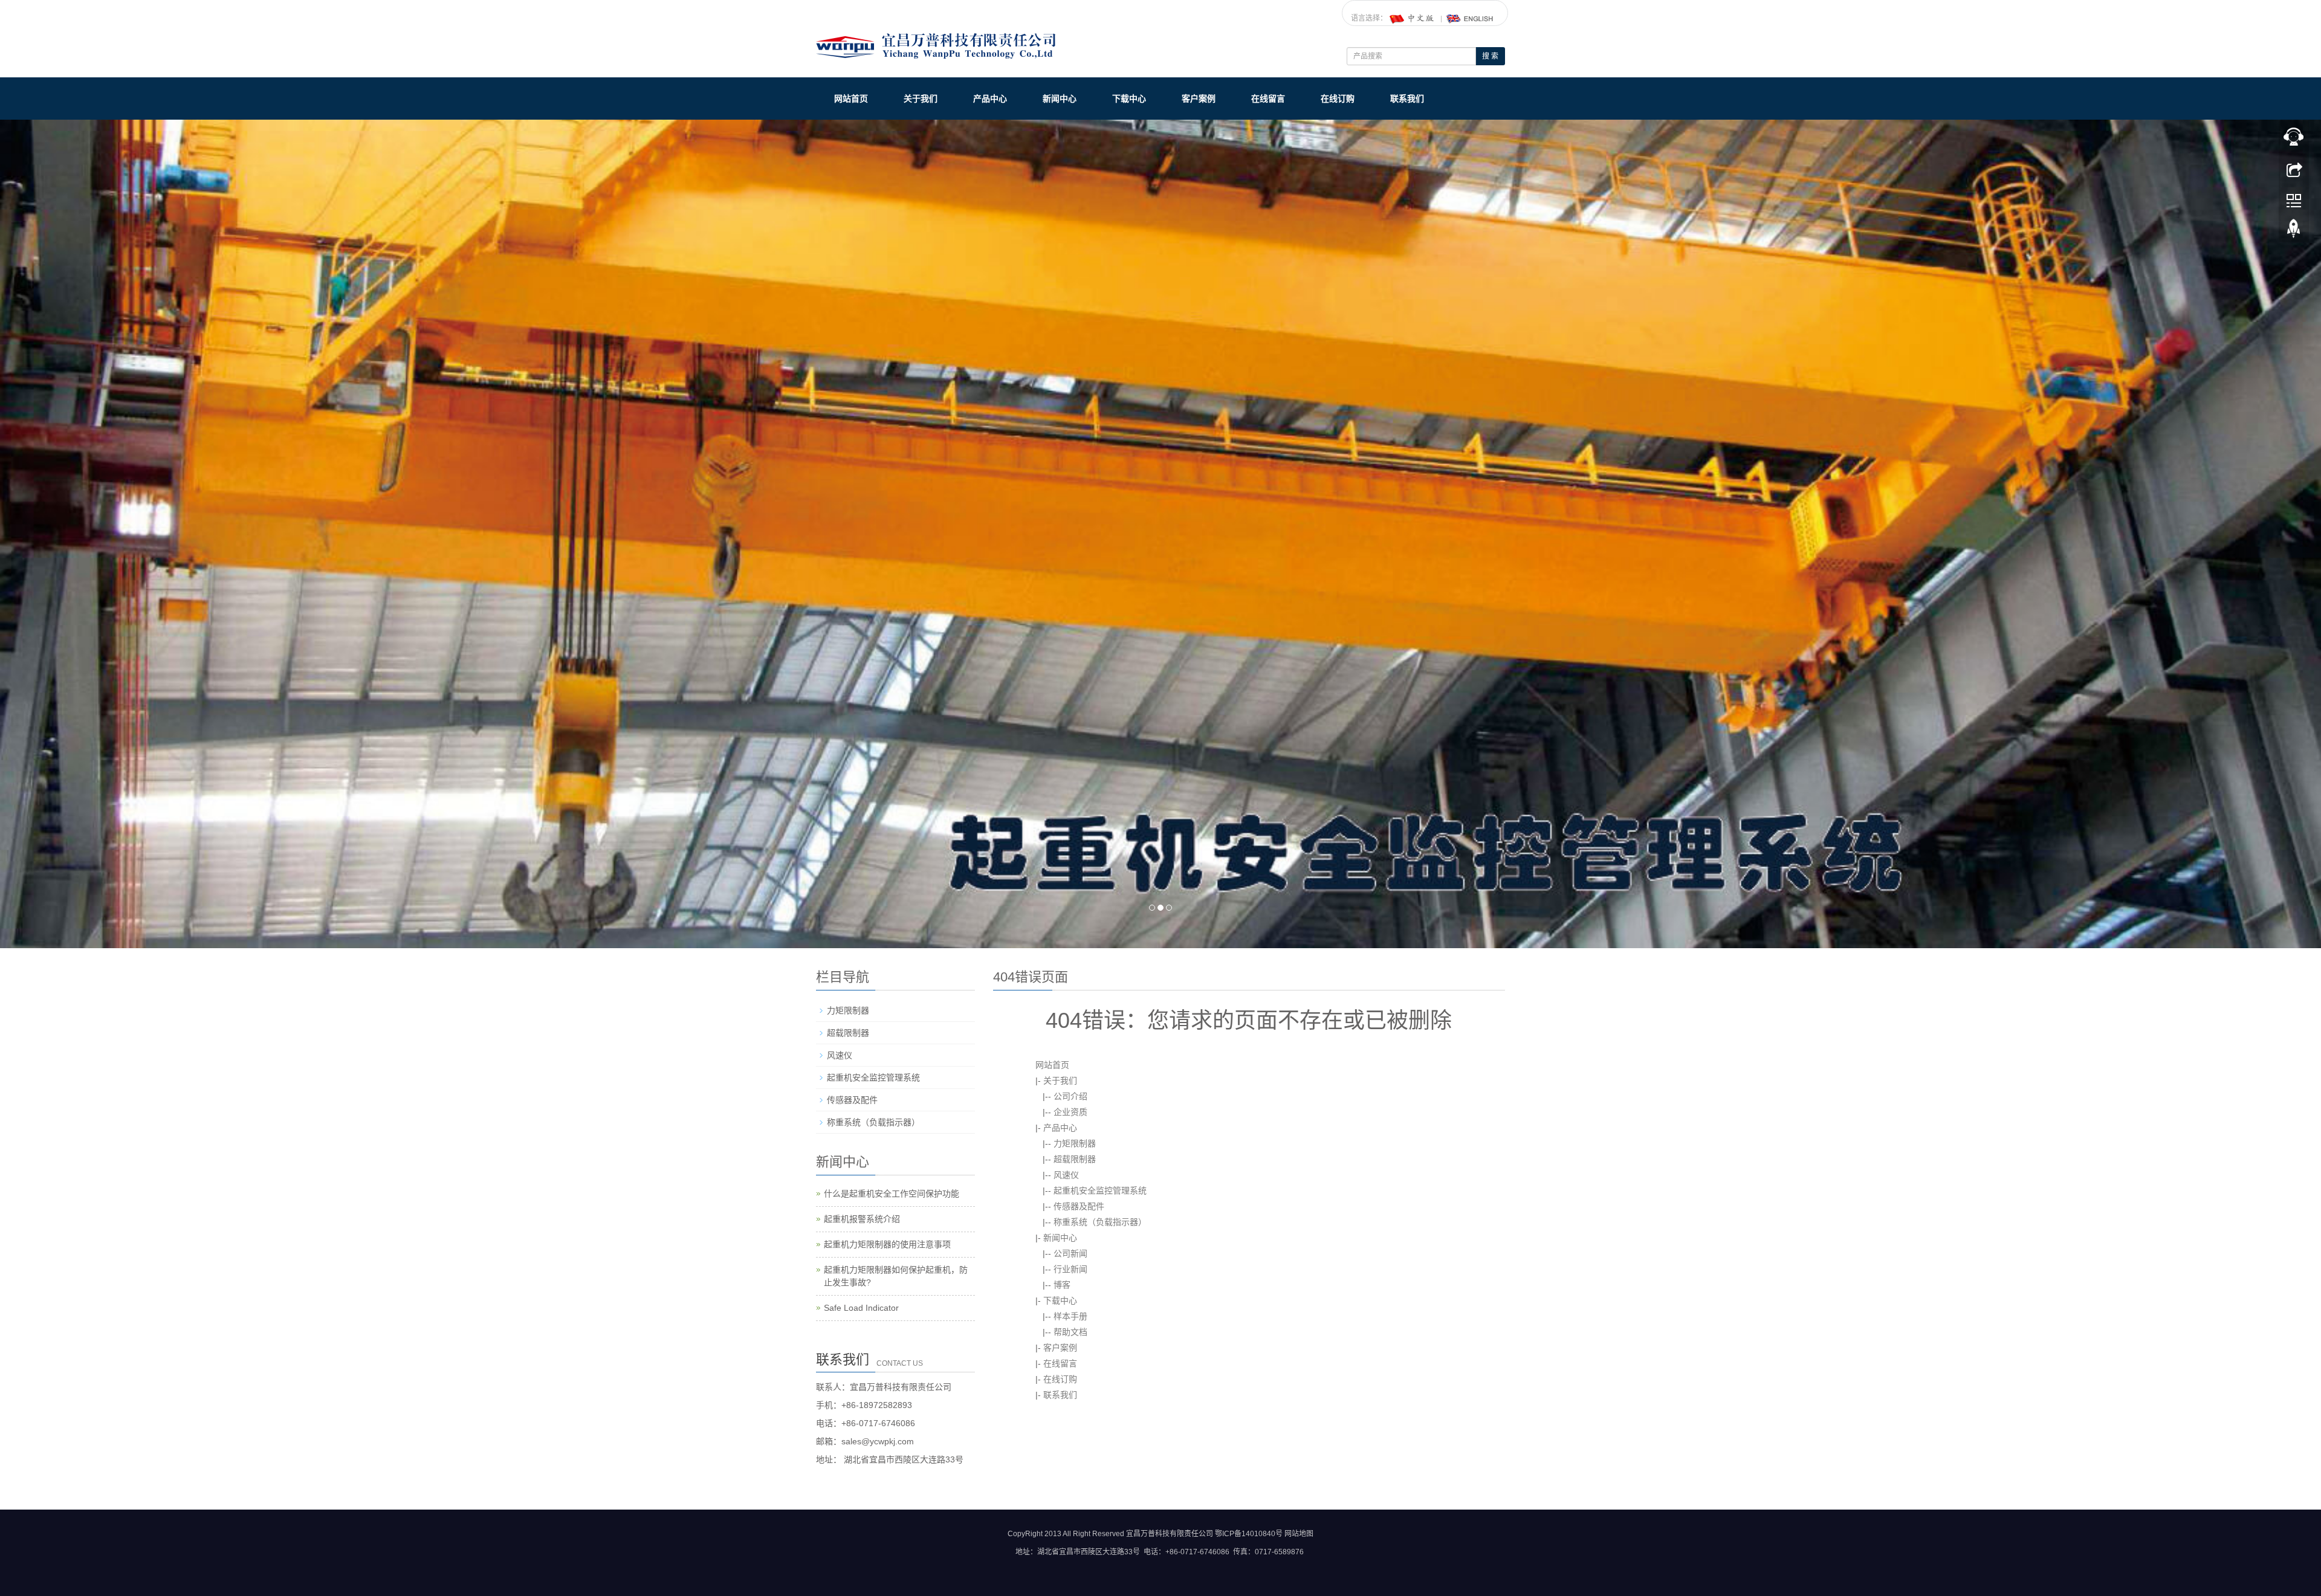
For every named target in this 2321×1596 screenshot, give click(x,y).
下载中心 (1129, 99)
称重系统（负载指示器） (1100, 1221)
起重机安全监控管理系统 (1100, 1190)
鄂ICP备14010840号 (1249, 1534)
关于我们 (921, 99)
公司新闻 (1070, 1253)
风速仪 (1066, 1174)
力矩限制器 (1075, 1143)
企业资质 (1070, 1111)
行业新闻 (1070, 1268)
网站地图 (1299, 1534)
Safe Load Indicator (861, 1307)
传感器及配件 (1079, 1206)
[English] (1470, 18)
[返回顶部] (2294, 231)
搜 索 (1490, 56)
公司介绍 (1070, 1096)
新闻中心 (1060, 99)
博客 (1062, 1284)
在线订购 (1338, 99)
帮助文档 (1070, 1331)
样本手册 (1070, 1316)
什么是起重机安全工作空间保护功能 (892, 1193)
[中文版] (1413, 18)
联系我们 (1407, 99)
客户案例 (1199, 99)
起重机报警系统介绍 (862, 1218)
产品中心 (990, 99)
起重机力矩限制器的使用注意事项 (887, 1244)
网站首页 (851, 99)
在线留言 (1268, 99)
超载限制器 (1075, 1158)
